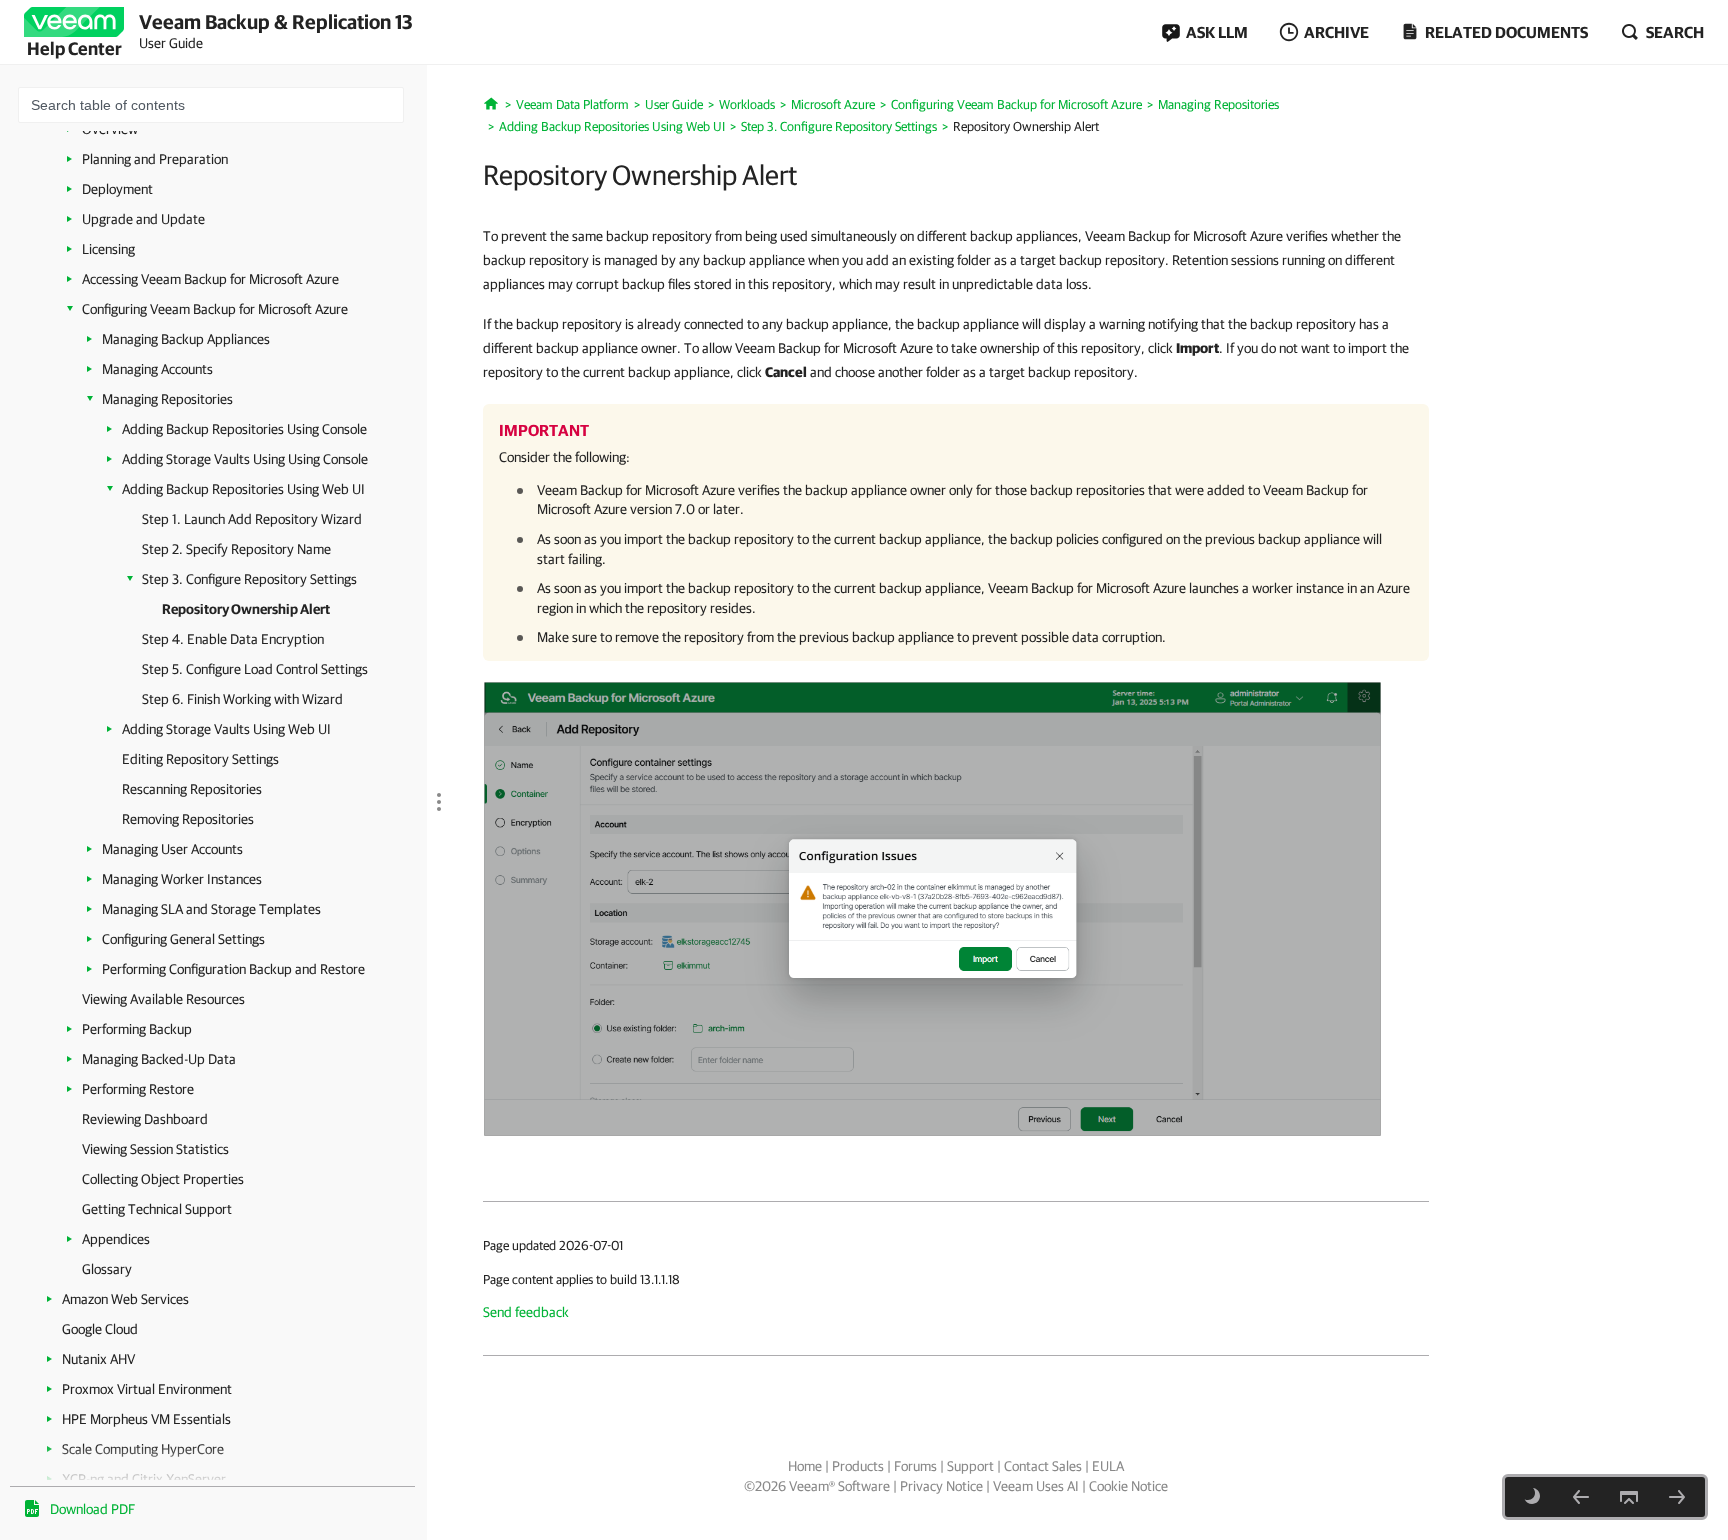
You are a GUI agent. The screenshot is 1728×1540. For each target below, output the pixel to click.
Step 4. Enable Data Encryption (233, 639)
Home (805, 1466)
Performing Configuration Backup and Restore (233, 969)
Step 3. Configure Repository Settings (249, 579)
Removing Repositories (188, 819)
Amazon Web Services (125, 1299)
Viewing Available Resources (163, 999)
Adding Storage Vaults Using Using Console (245, 459)
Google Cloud (100, 1329)
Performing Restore (138, 1089)
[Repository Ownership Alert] (932, 908)
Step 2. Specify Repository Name (236, 549)
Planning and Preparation (155, 159)
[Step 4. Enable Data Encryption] (1677, 1497)
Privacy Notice (941, 1486)
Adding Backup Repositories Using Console (244, 429)
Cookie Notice (1128, 1486)
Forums (915, 1466)
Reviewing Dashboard (145, 1119)
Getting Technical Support (157, 1209)
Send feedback (526, 1312)
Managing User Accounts (172, 849)
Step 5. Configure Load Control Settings (255, 669)
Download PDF (92, 1509)
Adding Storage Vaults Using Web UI (226, 729)
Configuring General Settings (183, 939)
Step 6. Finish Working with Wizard (242, 699)
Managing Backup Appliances (186, 339)
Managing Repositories (167, 399)
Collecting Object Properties (163, 1179)
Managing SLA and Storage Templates (211, 909)
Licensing (108, 249)
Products (858, 1466)
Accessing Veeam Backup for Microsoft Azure (210, 279)
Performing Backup (137, 1029)
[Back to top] (1629, 1497)
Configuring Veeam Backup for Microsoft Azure (215, 309)
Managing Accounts (157, 369)
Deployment (117, 189)
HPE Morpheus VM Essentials (146, 1419)
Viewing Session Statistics (155, 1149)
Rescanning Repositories (192, 789)
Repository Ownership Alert (246, 609)
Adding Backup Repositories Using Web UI (243, 489)
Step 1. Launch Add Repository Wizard (252, 519)
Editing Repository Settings (200, 759)
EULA (1108, 1466)
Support (970, 1466)
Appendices (116, 1239)
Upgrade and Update (143, 219)
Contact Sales (1043, 1466)
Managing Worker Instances (182, 879)
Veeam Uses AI (1036, 1486)
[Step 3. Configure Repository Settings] (1581, 1497)
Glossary (107, 1269)
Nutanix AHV (98, 1359)
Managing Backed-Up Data (159, 1059)
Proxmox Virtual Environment (147, 1389)
